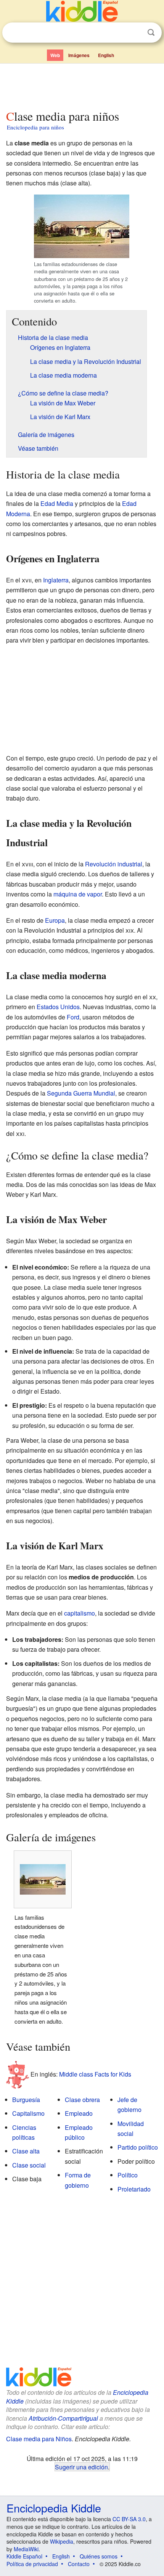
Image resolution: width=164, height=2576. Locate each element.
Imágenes (79, 55)
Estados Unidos (58, 1007)
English (106, 55)
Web (55, 55)
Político (128, 2175)
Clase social (29, 2165)
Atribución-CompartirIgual (63, 2418)
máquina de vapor (78, 894)
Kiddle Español (24, 2556)
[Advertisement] (82, 85)
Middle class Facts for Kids (95, 2074)
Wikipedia (62, 2541)
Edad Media (57, 503)
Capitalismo (28, 2113)
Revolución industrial (114, 864)
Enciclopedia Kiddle (54, 2508)
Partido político (138, 2147)
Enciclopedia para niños (35, 127)
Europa (55, 920)
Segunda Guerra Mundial (81, 1093)
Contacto (79, 2564)
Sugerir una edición (81, 2467)
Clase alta (26, 2151)
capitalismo (80, 1613)
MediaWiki (26, 2549)
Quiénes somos (99, 2556)
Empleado (79, 2113)
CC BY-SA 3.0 (129, 2519)
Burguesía (26, 2100)
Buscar (151, 33)
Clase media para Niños (39, 2439)
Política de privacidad (32, 2564)
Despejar (135, 33)
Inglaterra (56, 580)
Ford (73, 1017)
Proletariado (134, 2189)
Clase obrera (82, 2100)
